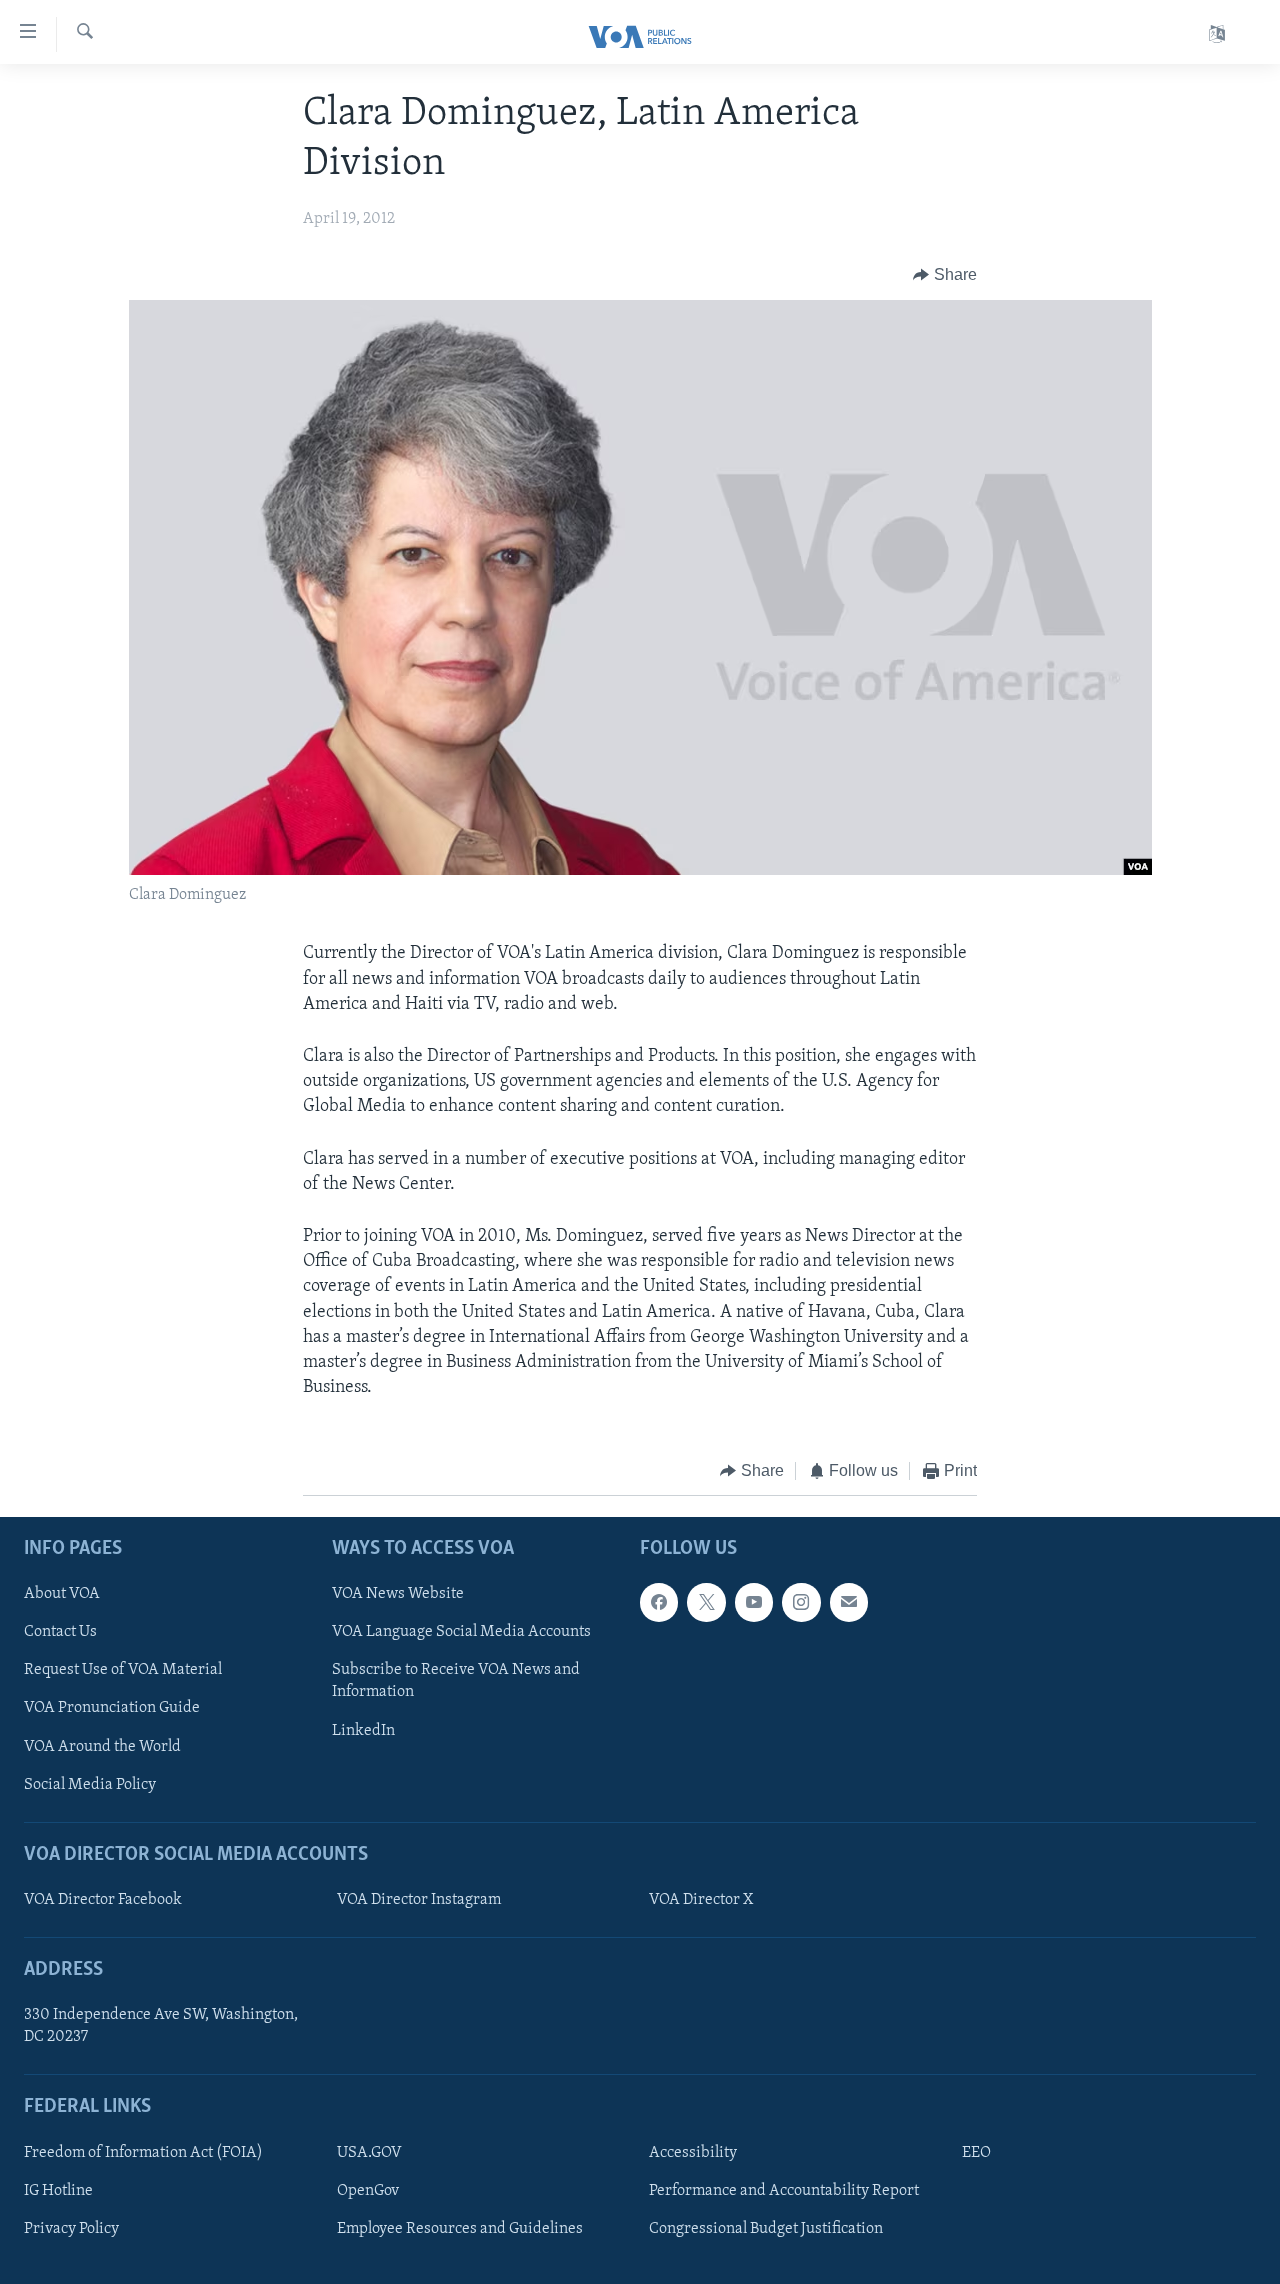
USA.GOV (369, 2153)
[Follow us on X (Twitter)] (706, 1602)
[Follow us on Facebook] (659, 1602)
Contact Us (60, 1632)
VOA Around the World (102, 1746)
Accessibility (693, 2153)
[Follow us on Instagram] (801, 1602)
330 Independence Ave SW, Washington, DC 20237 (161, 2026)
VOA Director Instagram (419, 1900)
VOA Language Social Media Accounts (461, 1632)
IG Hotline (58, 2191)
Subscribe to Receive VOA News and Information (456, 1681)
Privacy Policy (71, 2229)
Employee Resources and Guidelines (460, 2229)
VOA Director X (701, 1900)
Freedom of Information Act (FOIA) (143, 2153)
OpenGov (368, 2191)
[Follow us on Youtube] (754, 1602)
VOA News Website (398, 1594)
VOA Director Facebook (103, 1900)
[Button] (945, 275)
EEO (976, 2153)
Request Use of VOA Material (123, 1670)
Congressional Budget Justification (766, 2229)
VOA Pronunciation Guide (112, 1708)
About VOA (62, 1594)
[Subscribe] (849, 1602)
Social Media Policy (90, 1784)
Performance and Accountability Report (784, 2191)
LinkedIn (363, 1730)
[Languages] (1217, 34)
